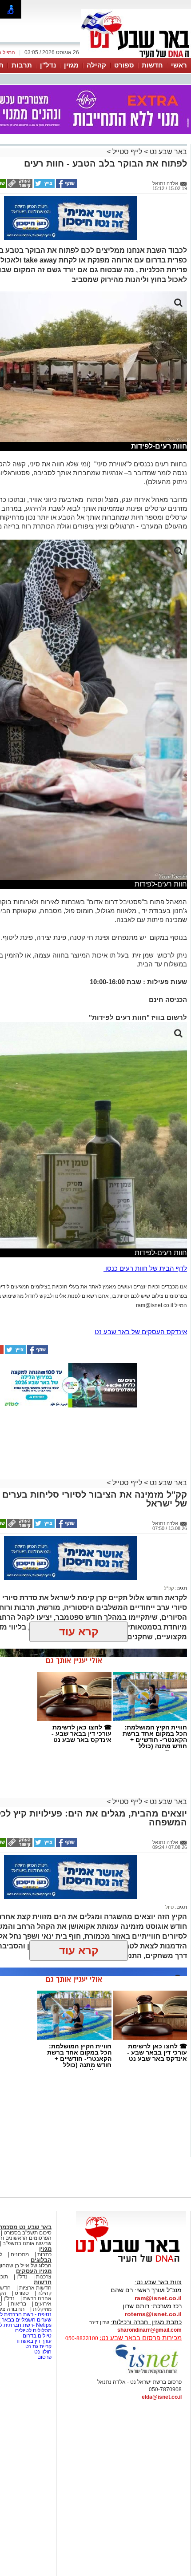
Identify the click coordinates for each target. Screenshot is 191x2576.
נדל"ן (48, 65)
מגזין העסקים (34, 2271)
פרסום (44, 2357)
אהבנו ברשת (37, 2298)
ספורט (124, 65)
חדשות (152, 65)
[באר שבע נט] (131, 2262)
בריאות (18, 2304)
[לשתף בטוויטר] (44, 186)
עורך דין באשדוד (33, 2341)
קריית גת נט (38, 2346)
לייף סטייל (127, 152)
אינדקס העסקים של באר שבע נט (141, 1332)
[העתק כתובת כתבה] (19, 186)
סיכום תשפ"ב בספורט (28, 2233)
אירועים (43, 2304)
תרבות (22, 65)
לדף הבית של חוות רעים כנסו (145, 1268)
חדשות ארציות (35, 2288)
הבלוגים (41, 2260)
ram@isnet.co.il (158, 2298)
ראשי (179, 65)
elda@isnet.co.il (162, 2397)
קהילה (96, 65)
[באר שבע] (136, 57)
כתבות (44, 2254)
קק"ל (169, 1588)
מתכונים (20, 2254)
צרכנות (44, 2277)
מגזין (71, 65)
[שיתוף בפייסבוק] (66, 186)
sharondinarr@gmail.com (149, 2330)
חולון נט (42, 2352)
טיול (169, 1907)
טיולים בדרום (36, 2336)
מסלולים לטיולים (33, 2330)
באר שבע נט (167, 152)
